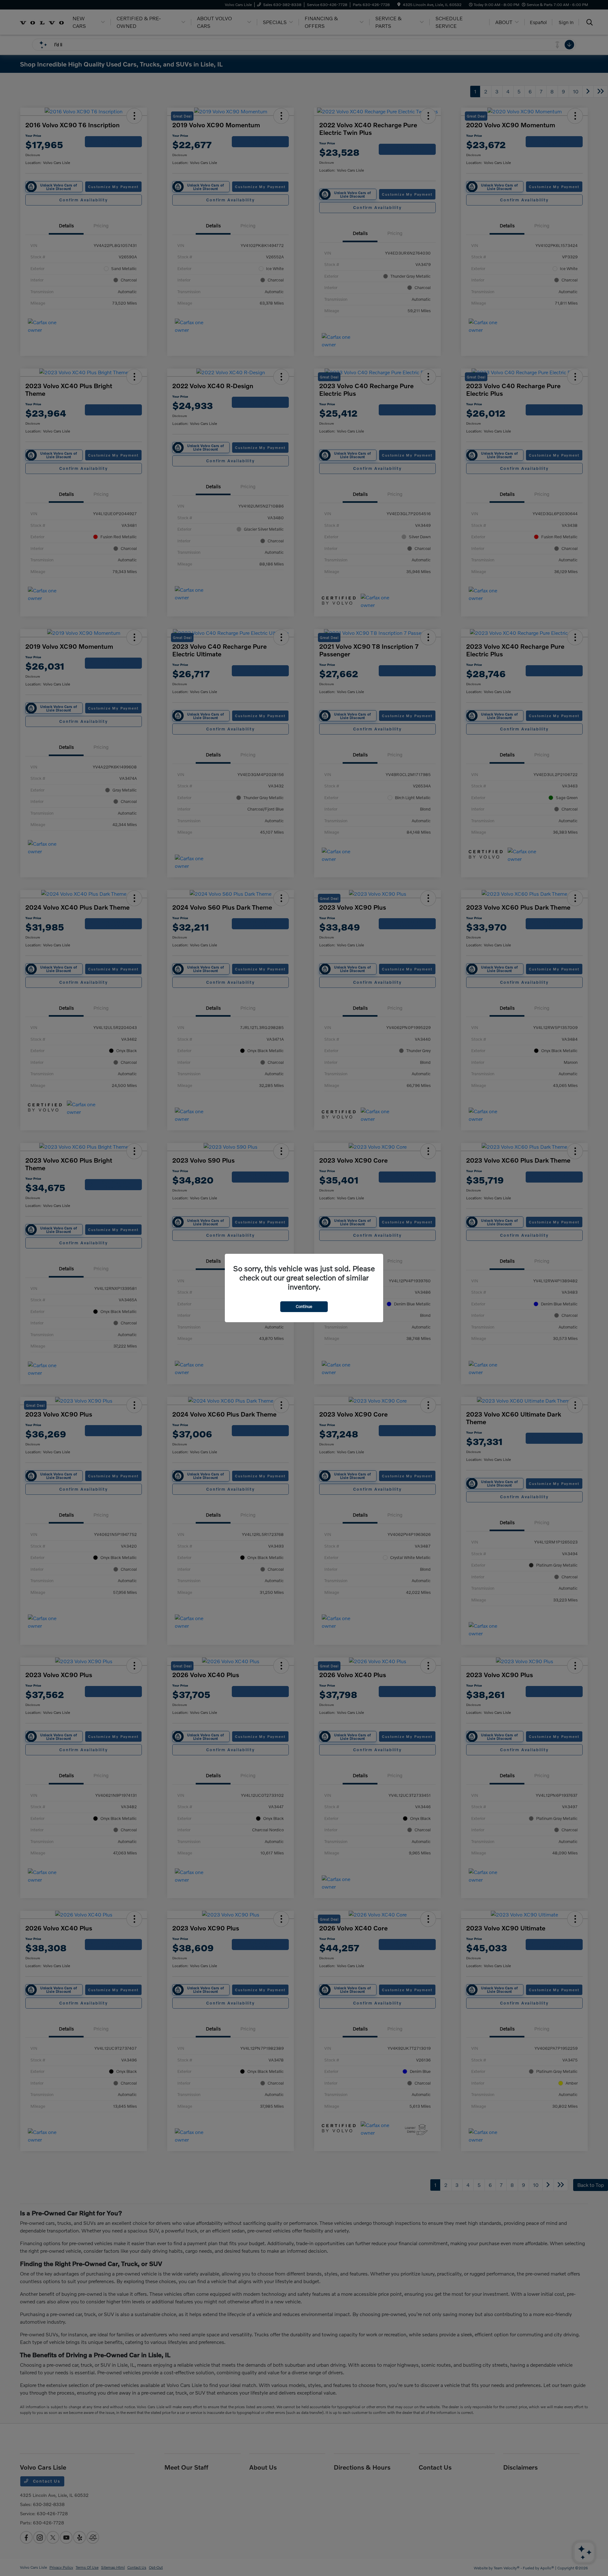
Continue (304, 1306)
